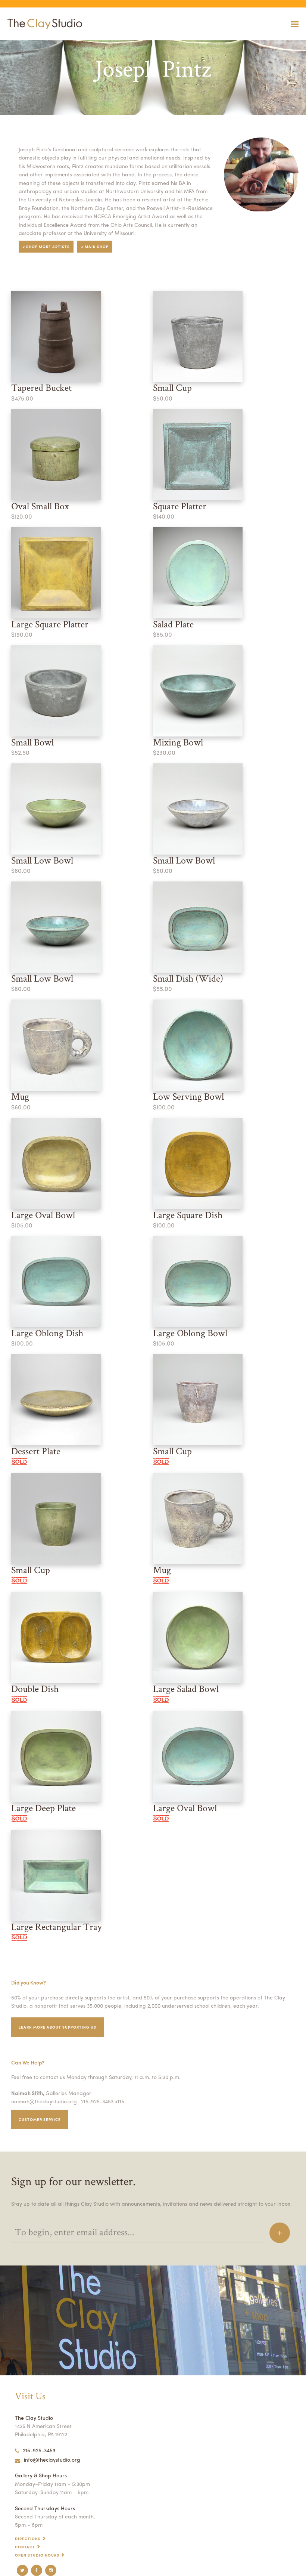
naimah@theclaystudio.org (44, 2101)
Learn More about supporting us (57, 2027)
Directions (28, 2539)
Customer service (40, 2119)
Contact (25, 2547)
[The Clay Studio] (43, 24)
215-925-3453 (39, 2450)
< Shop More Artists (46, 247)
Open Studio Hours (37, 2555)
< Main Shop (95, 247)
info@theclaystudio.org (52, 2459)
